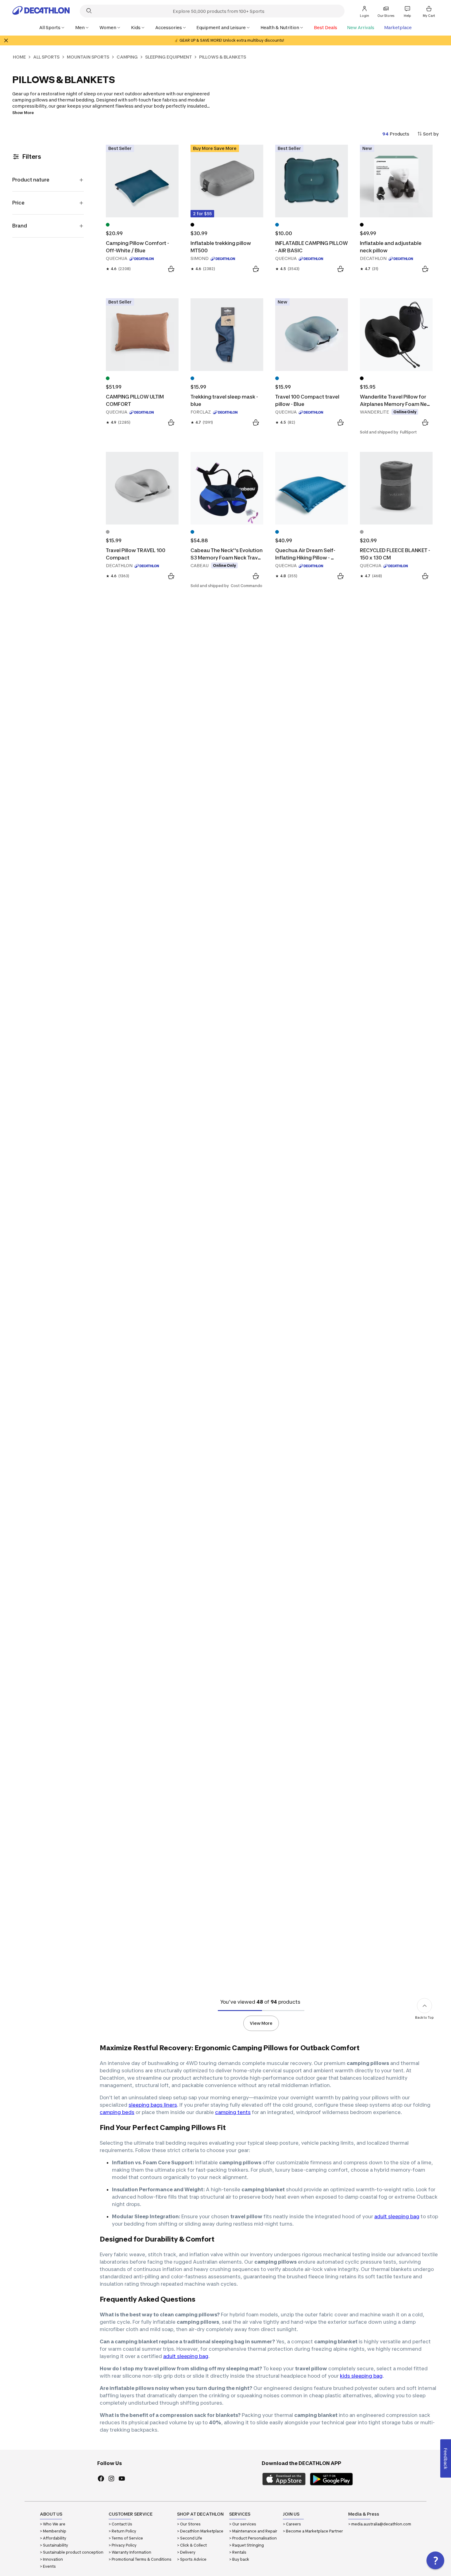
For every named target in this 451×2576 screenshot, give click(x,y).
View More (261, 2023)
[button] (435, 2560)
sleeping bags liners (153, 2105)
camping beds (117, 2112)
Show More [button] (23, 113)
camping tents (233, 2112)
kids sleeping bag (361, 2376)
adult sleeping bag (397, 2216)
